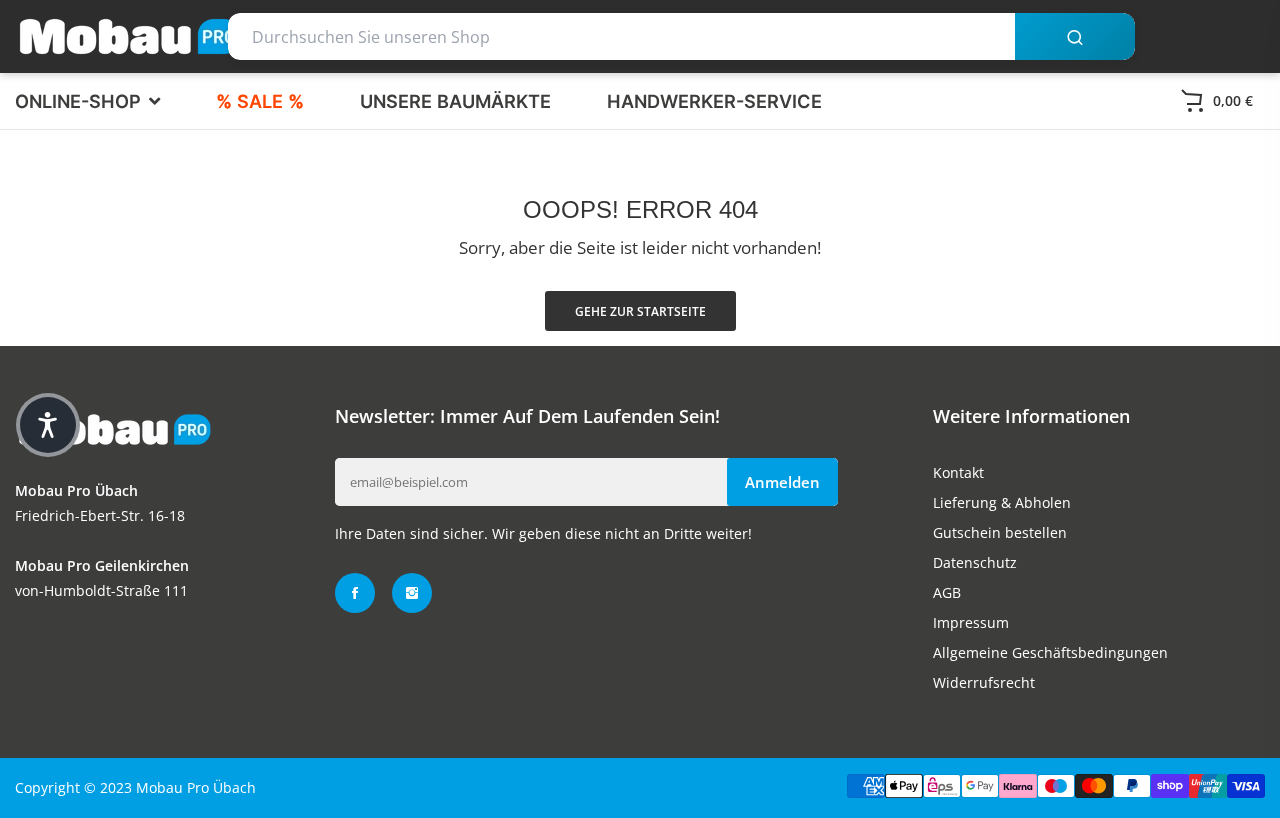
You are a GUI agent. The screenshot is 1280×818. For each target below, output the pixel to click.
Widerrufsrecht (984, 682)
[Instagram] (412, 593)
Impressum (971, 622)
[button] (48, 425)
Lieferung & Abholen (1002, 502)
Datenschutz (975, 562)
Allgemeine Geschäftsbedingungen (1050, 652)
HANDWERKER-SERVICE (714, 101)
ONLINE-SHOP (80, 101)
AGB (947, 592)
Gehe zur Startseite (640, 311)
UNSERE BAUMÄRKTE (455, 101)
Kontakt (958, 472)
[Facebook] (355, 593)
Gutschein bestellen (1000, 532)
